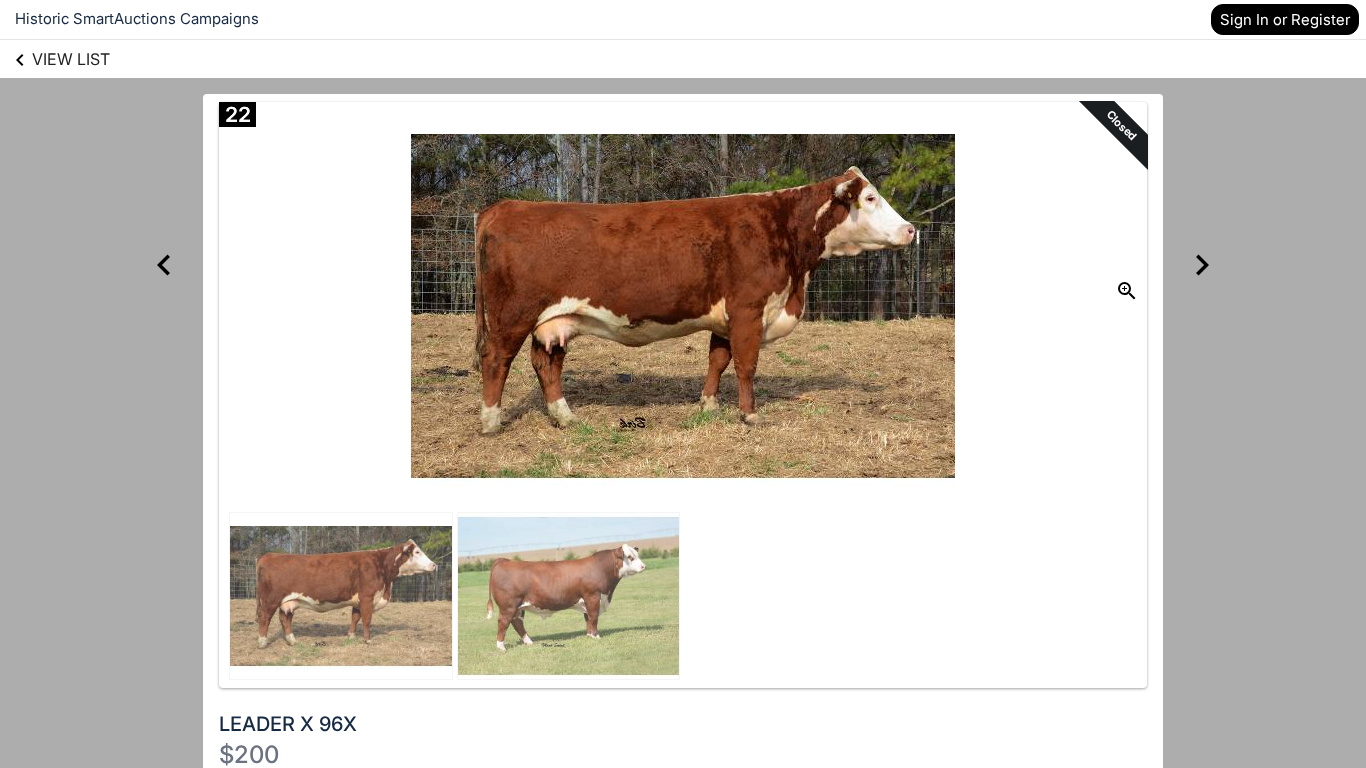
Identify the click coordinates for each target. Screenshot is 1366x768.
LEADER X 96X (288, 724)
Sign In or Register (1285, 19)
